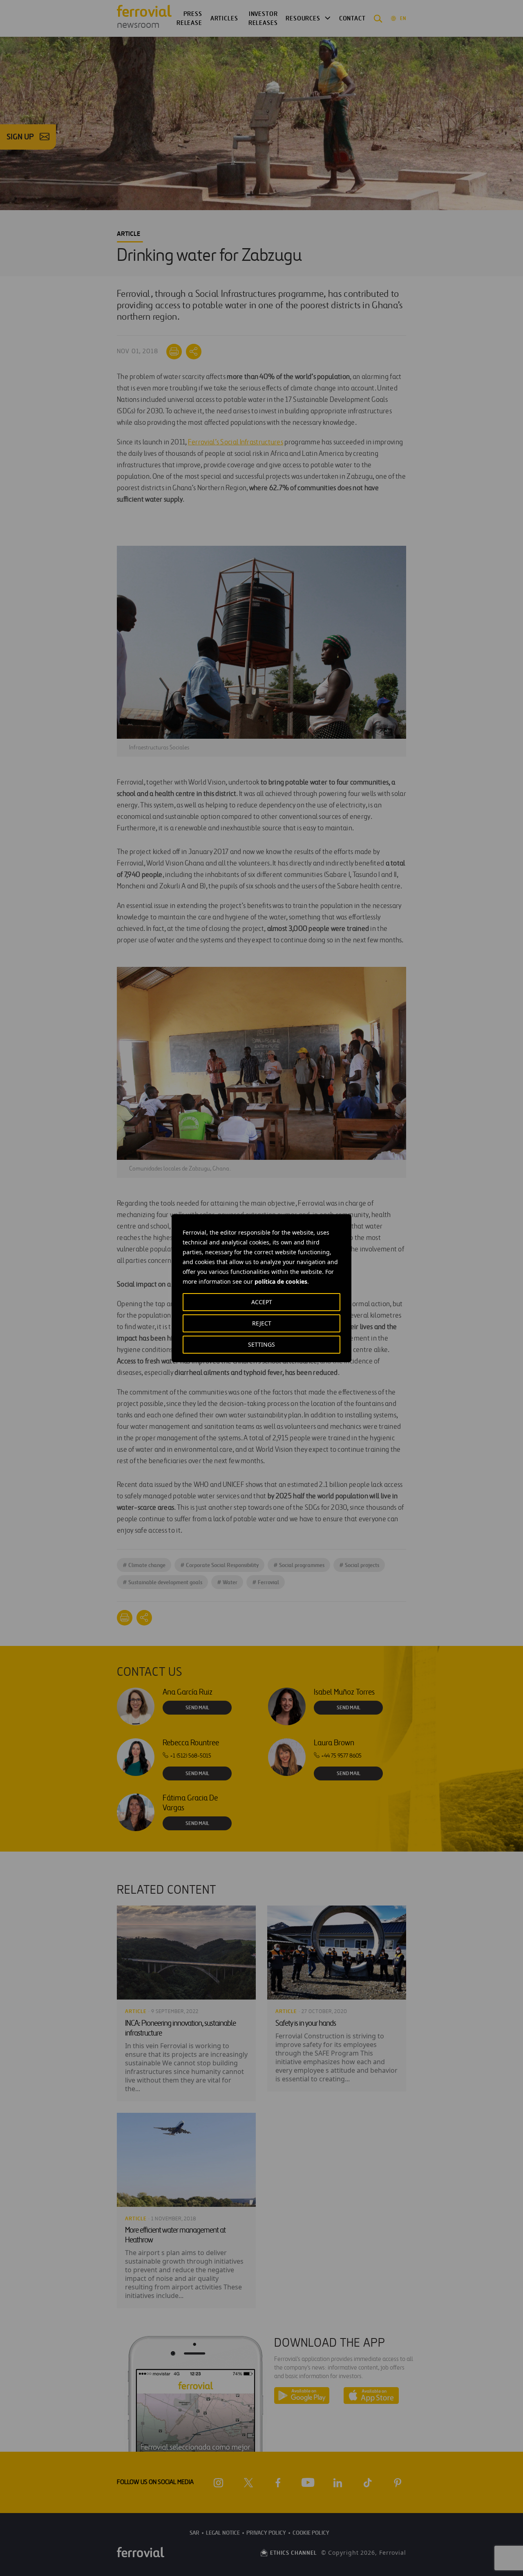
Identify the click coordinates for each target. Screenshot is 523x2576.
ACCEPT (262, 1302)
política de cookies (281, 1281)
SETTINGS (261, 1344)
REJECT (262, 1323)
